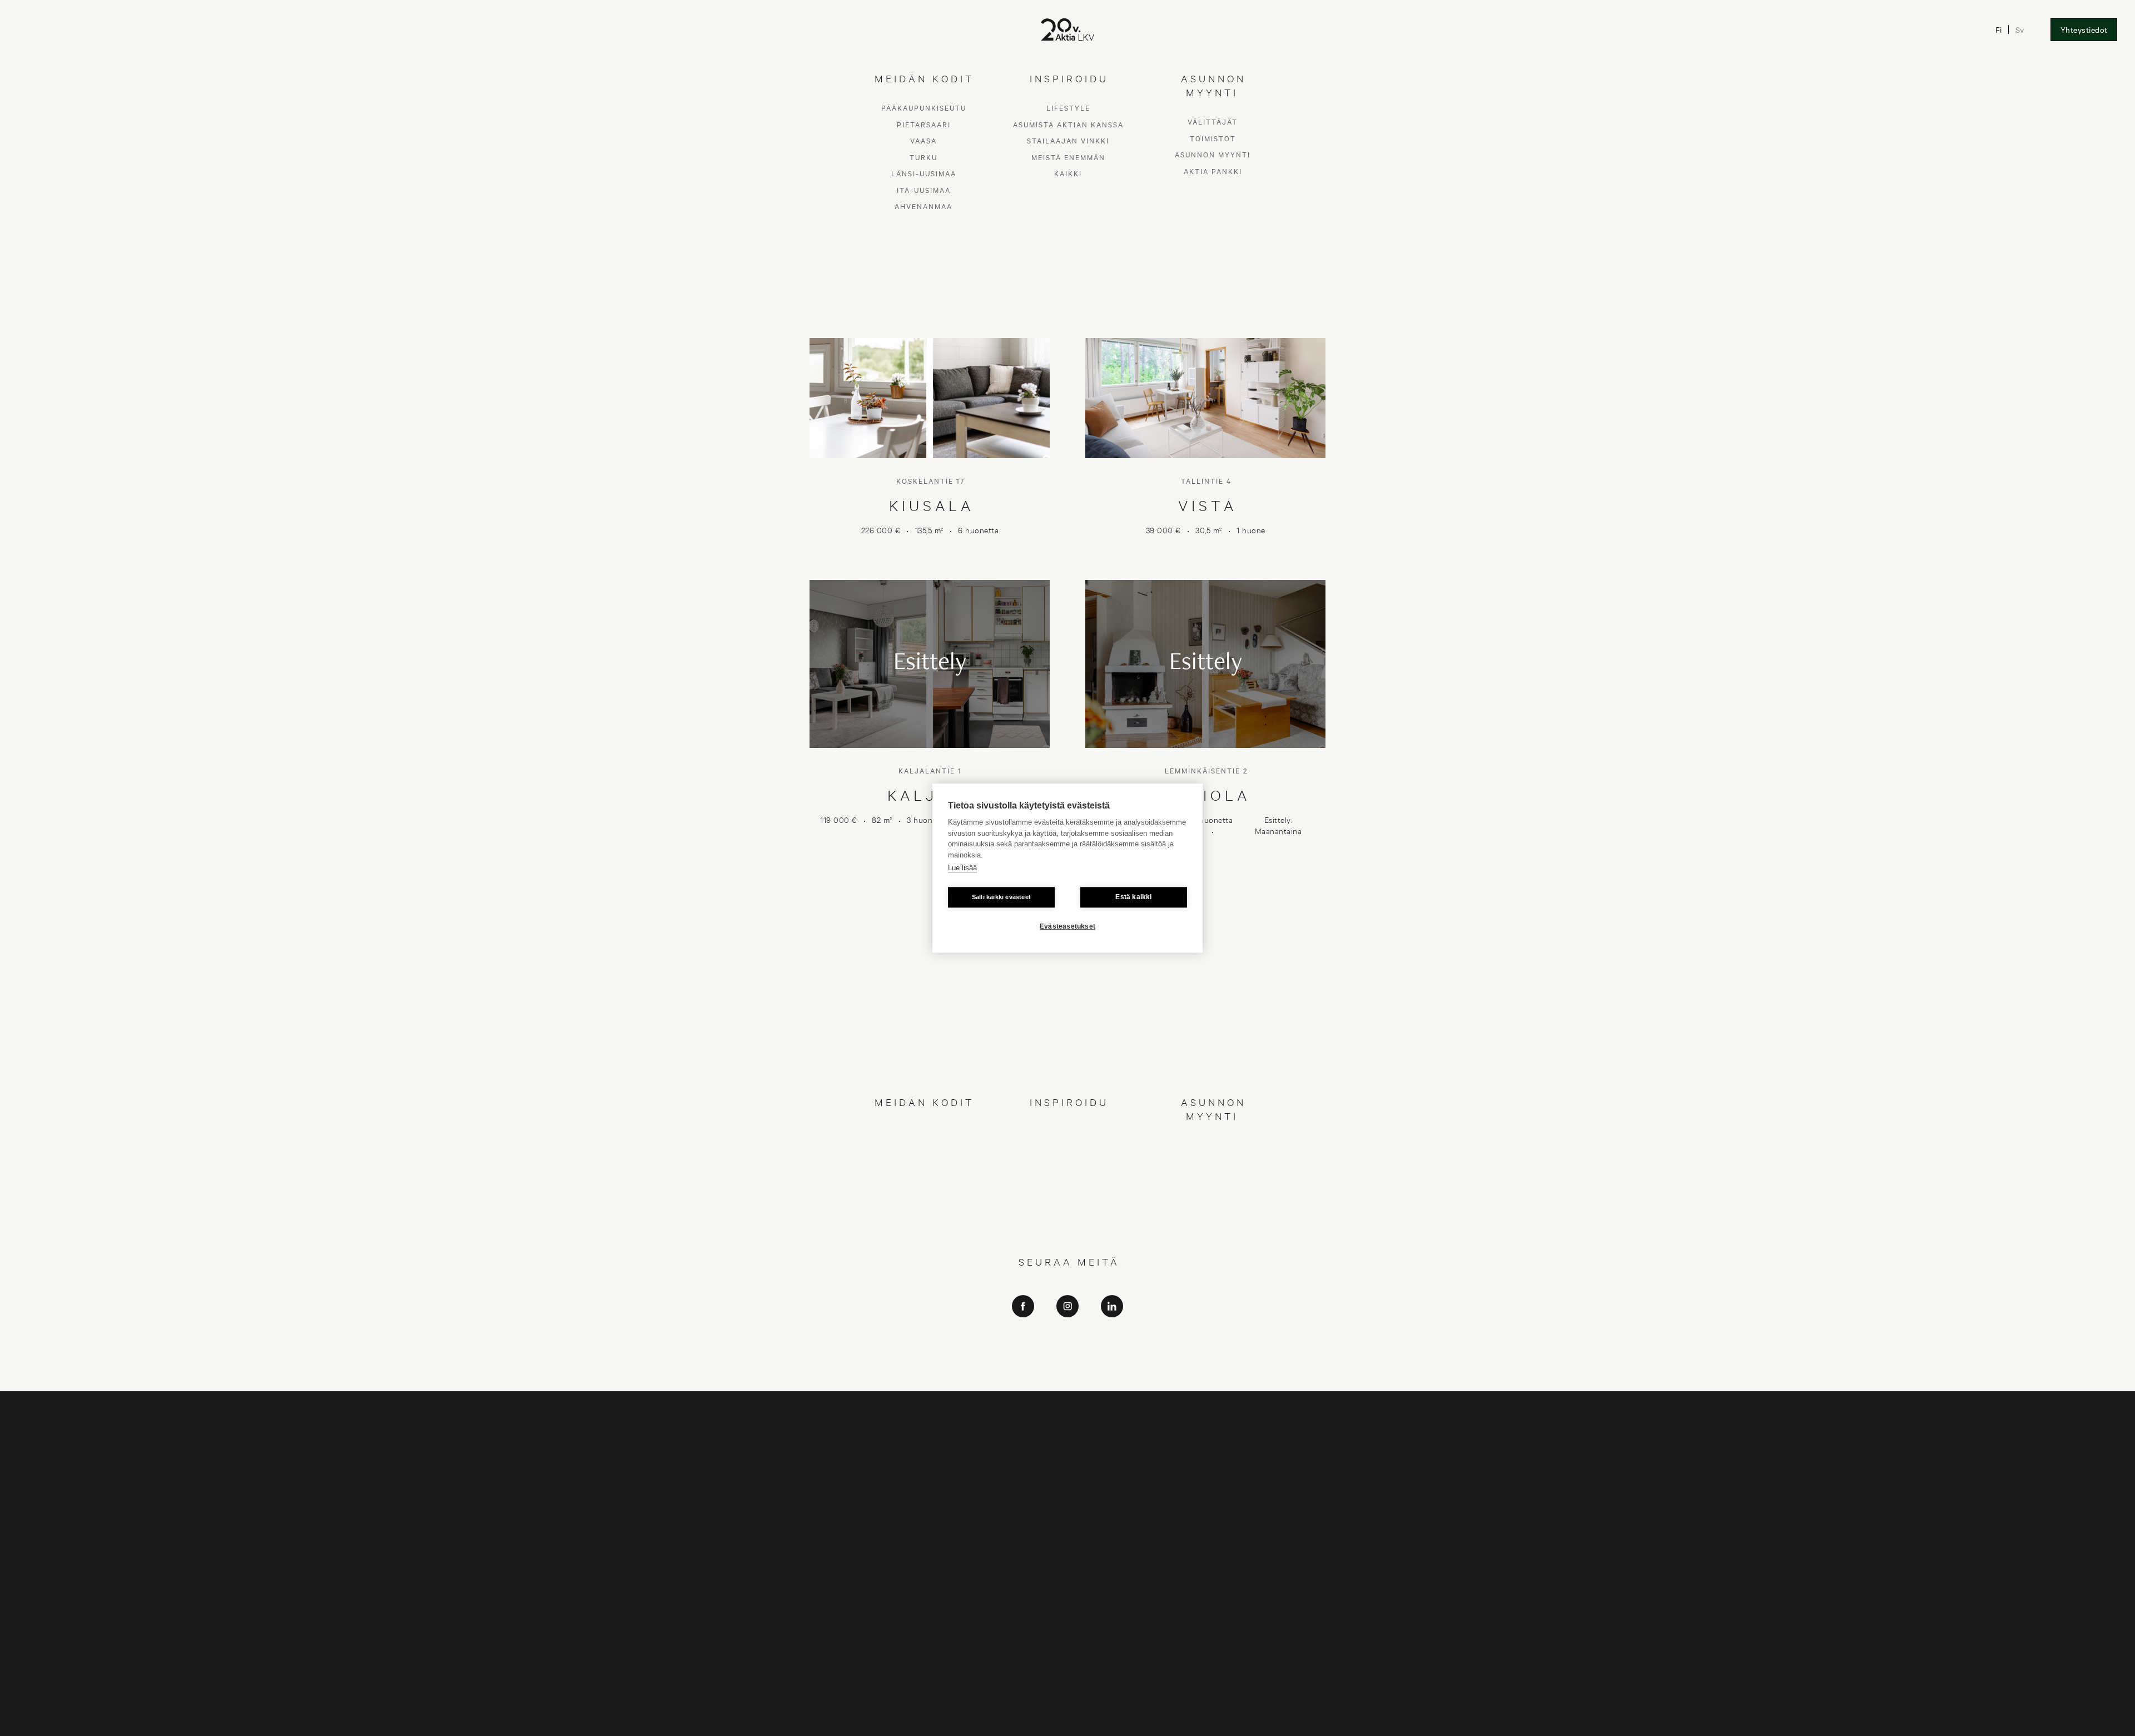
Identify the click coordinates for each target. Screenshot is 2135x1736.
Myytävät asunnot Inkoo (784, 1526)
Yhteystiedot (2084, 29)
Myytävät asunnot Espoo (1139, 1472)
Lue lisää (962, 868)
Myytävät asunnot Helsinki (965, 1472)
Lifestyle (1068, 1131)
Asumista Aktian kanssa (1068, 1147)
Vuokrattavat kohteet (1133, 1552)
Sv (2020, 29)
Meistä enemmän (1068, 1180)
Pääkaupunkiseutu (924, 1131)
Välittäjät (1213, 1145)
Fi (1999, 29)
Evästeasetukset (1067, 926)
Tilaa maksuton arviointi (1307, 1472)
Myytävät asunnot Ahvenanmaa (974, 1552)
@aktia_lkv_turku (1068, 1347)
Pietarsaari (924, 1147)
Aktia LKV (1068, 1331)
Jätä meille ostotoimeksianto (1315, 1492)
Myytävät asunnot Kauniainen (970, 1499)
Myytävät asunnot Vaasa (1138, 1526)
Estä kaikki (1133, 897)
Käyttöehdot (1288, 1552)
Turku (923, 1180)
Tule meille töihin (1295, 1512)
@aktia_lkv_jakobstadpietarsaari (1068, 1363)
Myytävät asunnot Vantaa (786, 1499)
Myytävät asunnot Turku (962, 1526)
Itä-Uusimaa (924, 1213)
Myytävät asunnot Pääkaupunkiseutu (806, 1472)
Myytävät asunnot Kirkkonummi (1151, 1499)
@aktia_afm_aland (1067, 1378)
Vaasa (923, 1164)
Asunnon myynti (1213, 1178)
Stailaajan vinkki (1068, 1164)
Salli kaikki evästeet (1001, 897)
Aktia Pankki (1213, 1194)
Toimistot (1213, 1161)
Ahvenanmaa (923, 1230)
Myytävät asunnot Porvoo (787, 1552)
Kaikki (1068, 1197)
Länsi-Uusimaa (924, 1197)
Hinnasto (1282, 1532)
